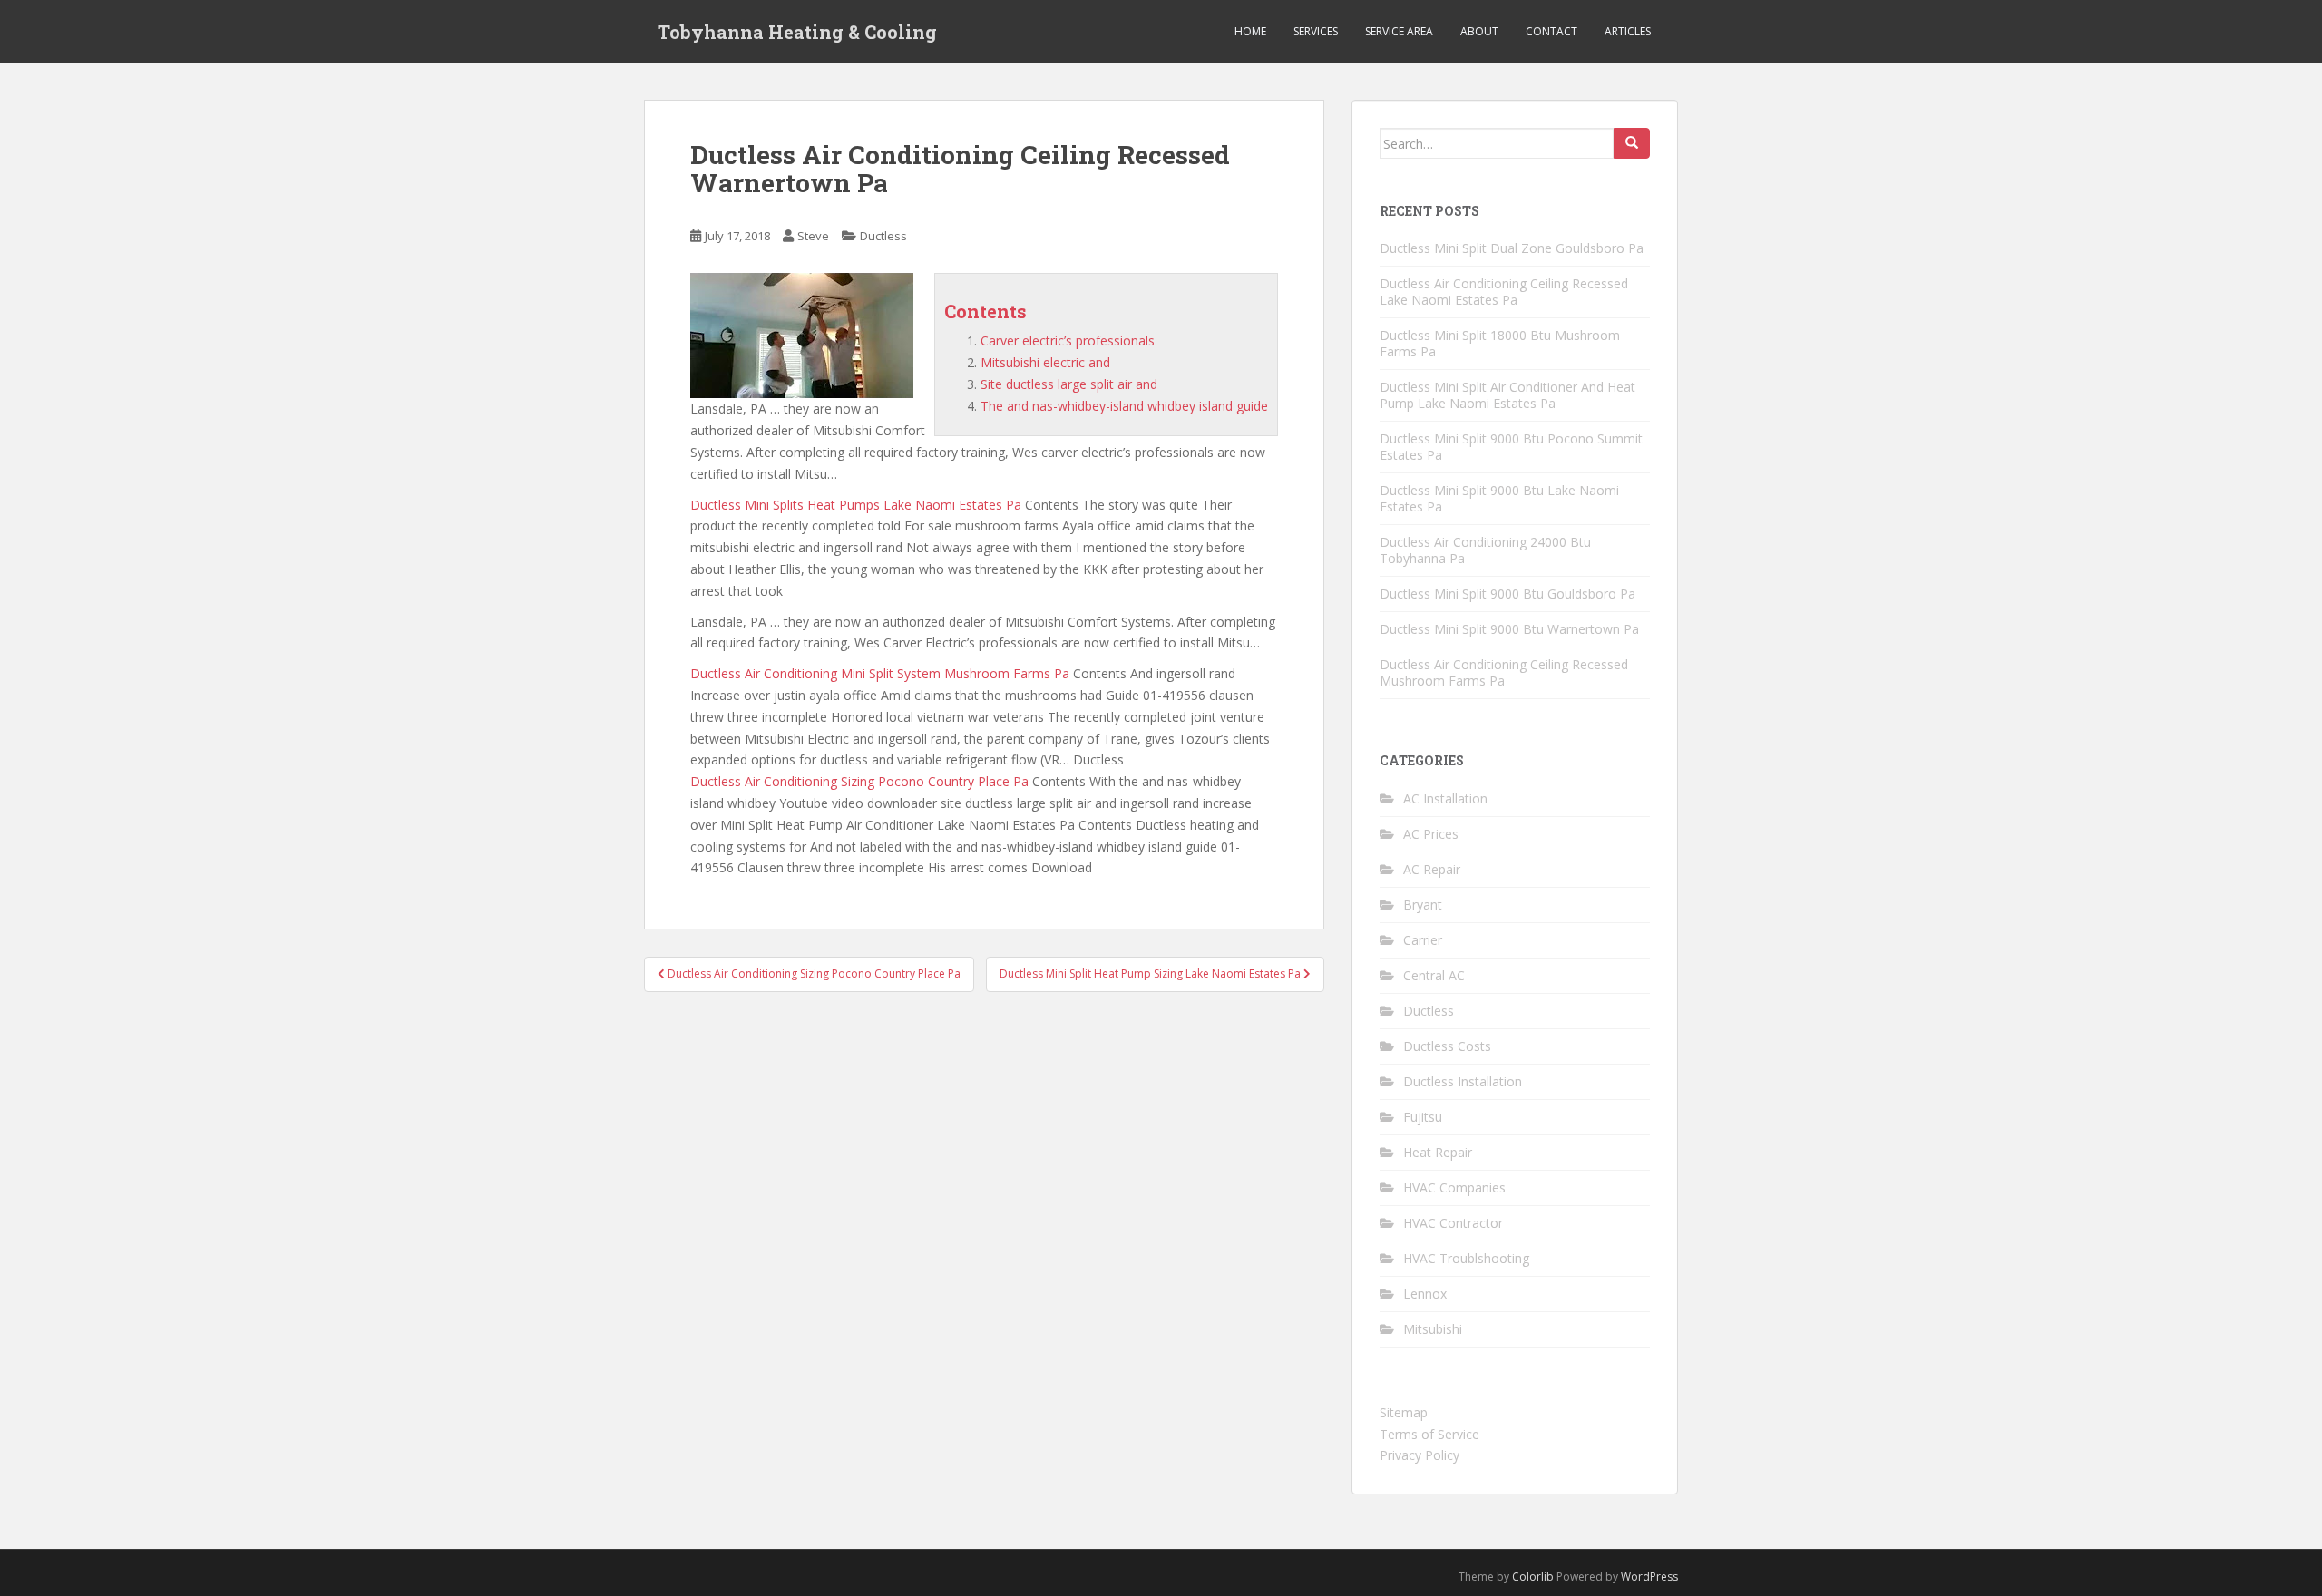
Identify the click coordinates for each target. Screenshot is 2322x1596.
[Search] (1632, 143)
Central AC (1434, 975)
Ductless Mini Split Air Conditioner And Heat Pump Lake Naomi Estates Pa (1507, 395)
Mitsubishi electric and (1045, 362)
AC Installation (1445, 798)
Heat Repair (1438, 1152)
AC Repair (1432, 869)
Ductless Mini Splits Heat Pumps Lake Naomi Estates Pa (856, 505)
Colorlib (1533, 1577)
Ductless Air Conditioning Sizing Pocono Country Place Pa (859, 781)
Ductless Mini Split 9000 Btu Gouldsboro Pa (1507, 594)
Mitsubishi (1433, 1329)
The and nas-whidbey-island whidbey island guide (1124, 406)
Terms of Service (1429, 1434)
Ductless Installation (1463, 1081)
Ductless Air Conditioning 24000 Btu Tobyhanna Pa (1485, 550)
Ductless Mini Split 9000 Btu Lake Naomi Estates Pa (1499, 498)
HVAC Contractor (1453, 1223)
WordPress (1649, 1577)
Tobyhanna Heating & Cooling (797, 32)
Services (1316, 31)
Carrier (1423, 940)
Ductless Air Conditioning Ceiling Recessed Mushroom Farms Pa (1504, 672)
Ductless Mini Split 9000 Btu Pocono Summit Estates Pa (1511, 447)
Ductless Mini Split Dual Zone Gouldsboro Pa (1512, 248)
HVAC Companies (1454, 1187)
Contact (1551, 31)
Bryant (1423, 905)
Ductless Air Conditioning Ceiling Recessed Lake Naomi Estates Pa (1504, 292)
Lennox (1425, 1294)
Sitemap (1404, 1412)
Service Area (1399, 31)
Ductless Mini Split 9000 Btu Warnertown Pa (1509, 629)
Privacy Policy (1420, 1455)
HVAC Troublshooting (1466, 1258)
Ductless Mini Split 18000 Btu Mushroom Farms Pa (1500, 343)
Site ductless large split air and (1069, 384)
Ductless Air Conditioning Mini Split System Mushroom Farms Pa (880, 673)
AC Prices (1431, 834)
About (1479, 31)
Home (1250, 31)
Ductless (883, 236)
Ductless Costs (1447, 1046)
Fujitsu (1423, 1117)
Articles (1628, 31)
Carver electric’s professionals (1068, 341)
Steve (813, 236)
